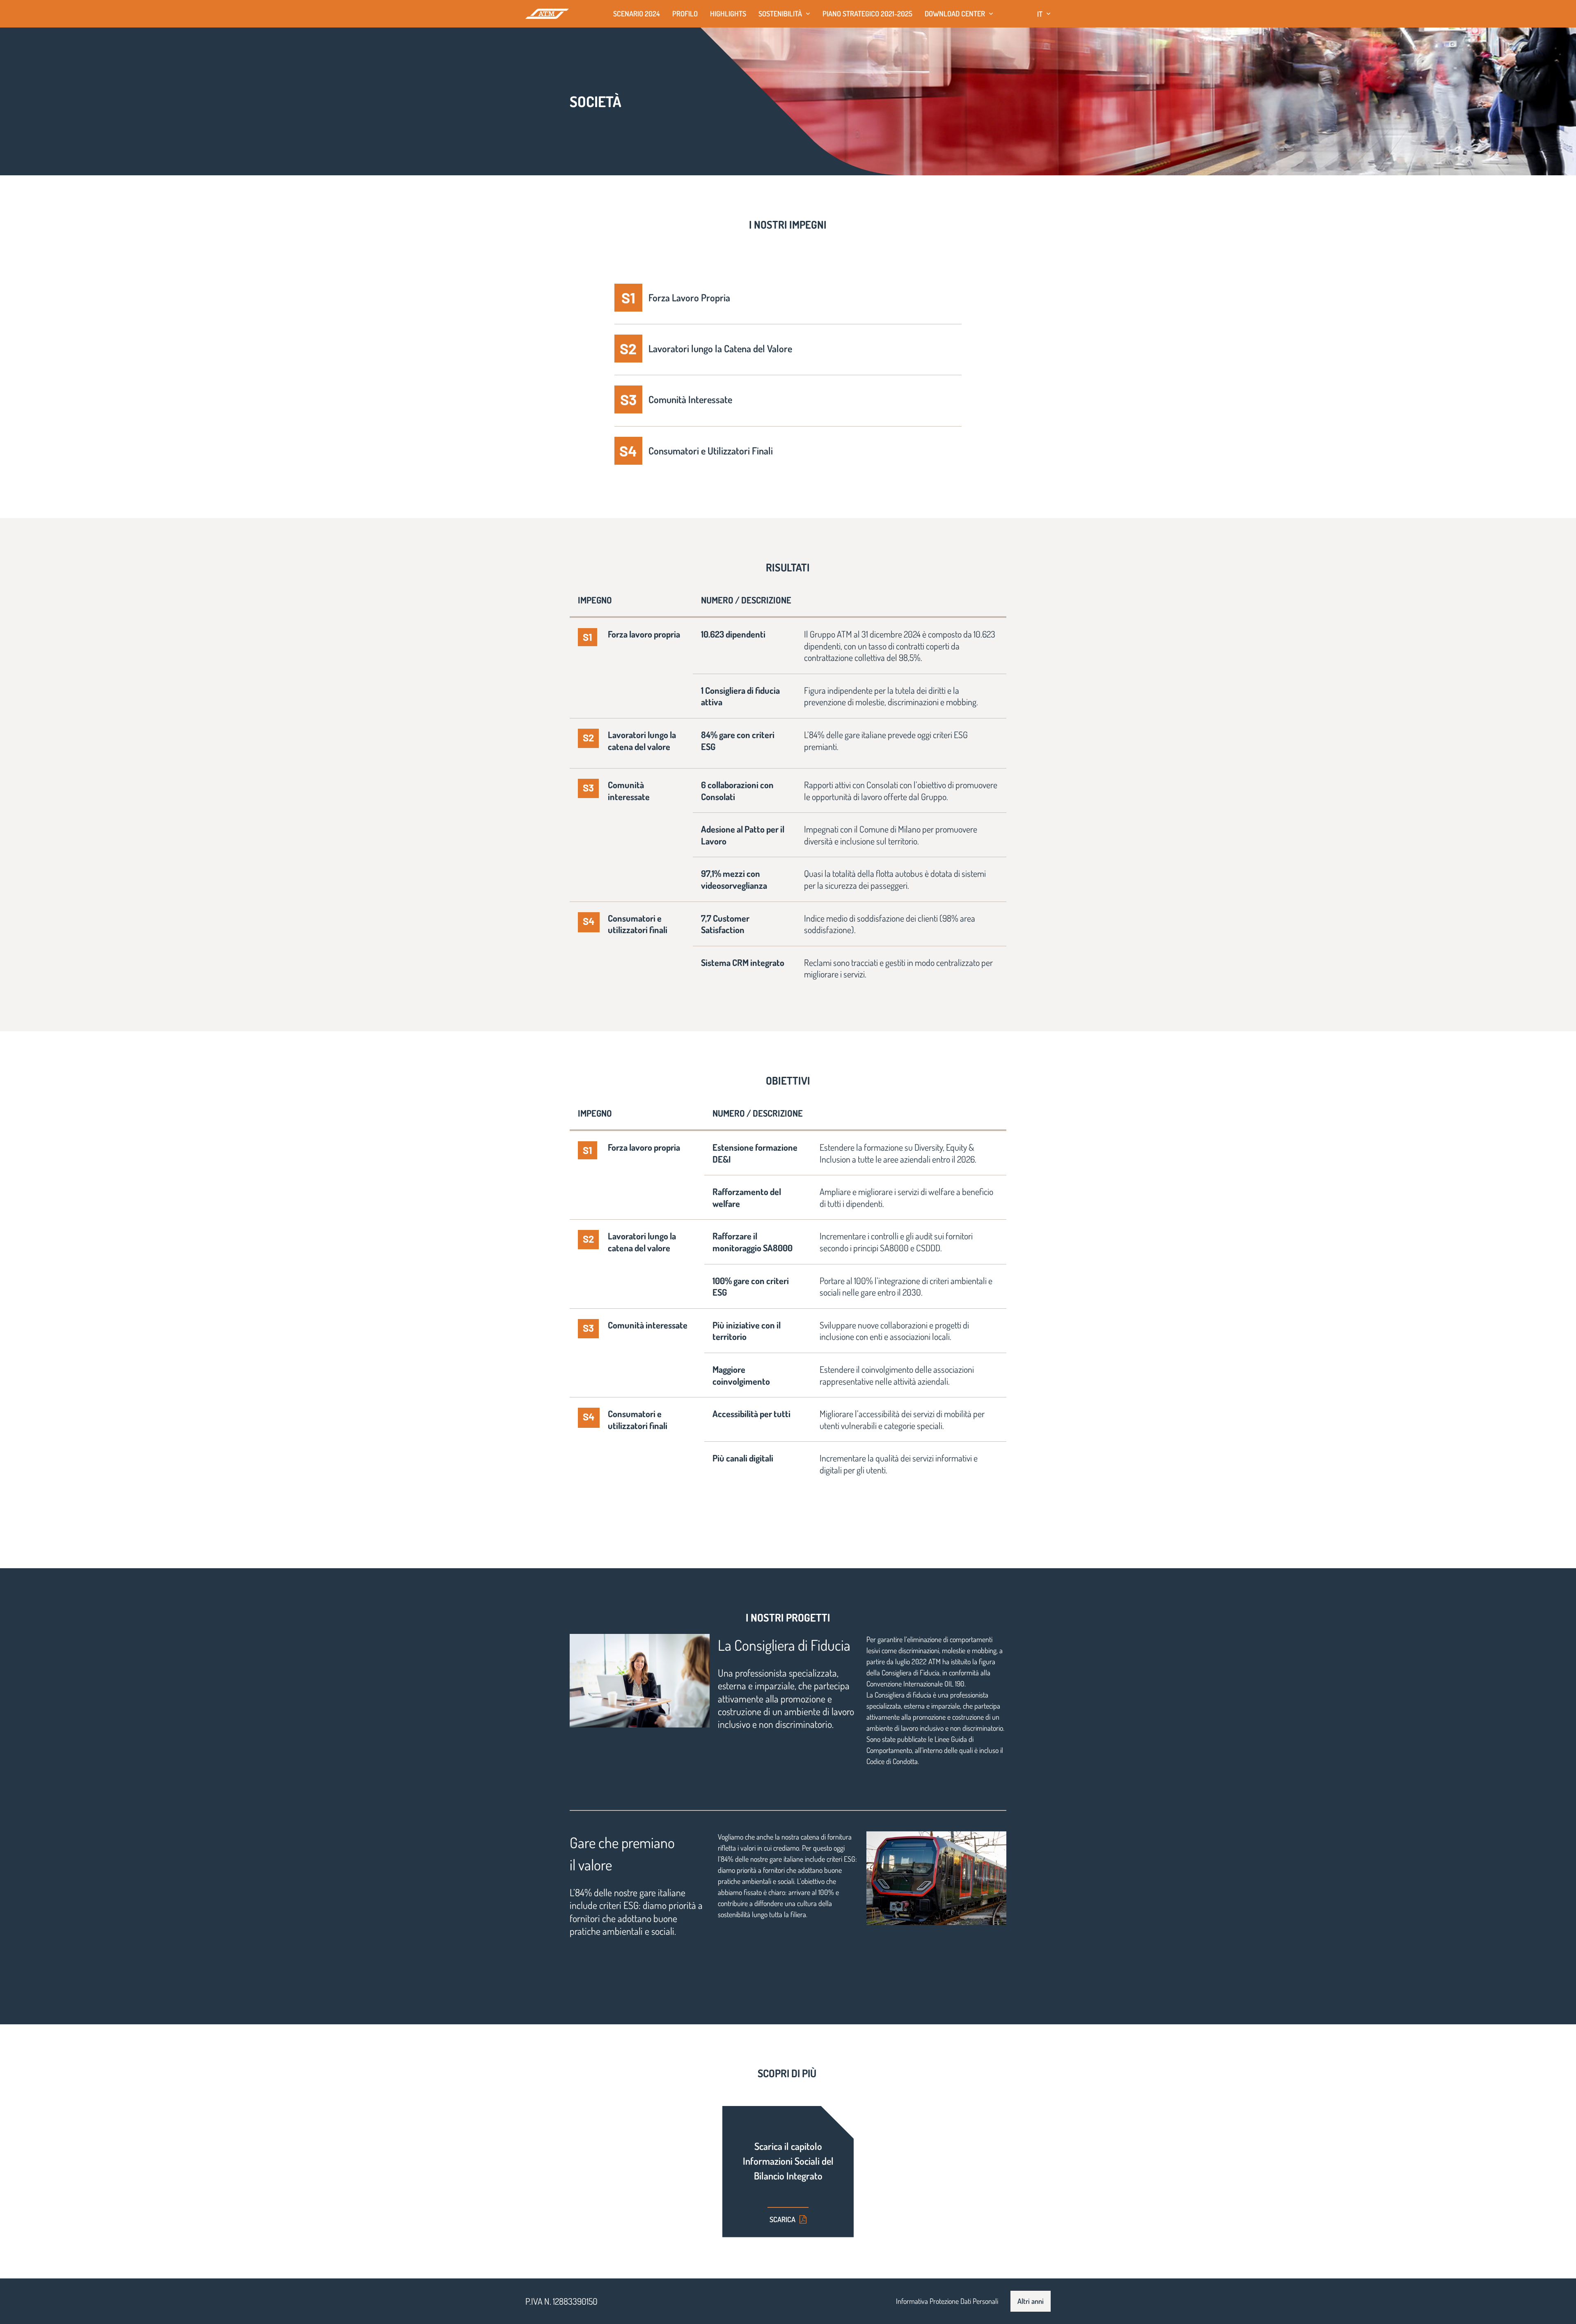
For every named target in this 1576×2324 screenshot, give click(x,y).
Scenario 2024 (637, 14)
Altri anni (1031, 2301)
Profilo (685, 14)
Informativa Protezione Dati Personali (947, 2301)
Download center (955, 14)
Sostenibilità (780, 14)
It (1040, 14)
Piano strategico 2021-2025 (867, 14)
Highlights (728, 14)
